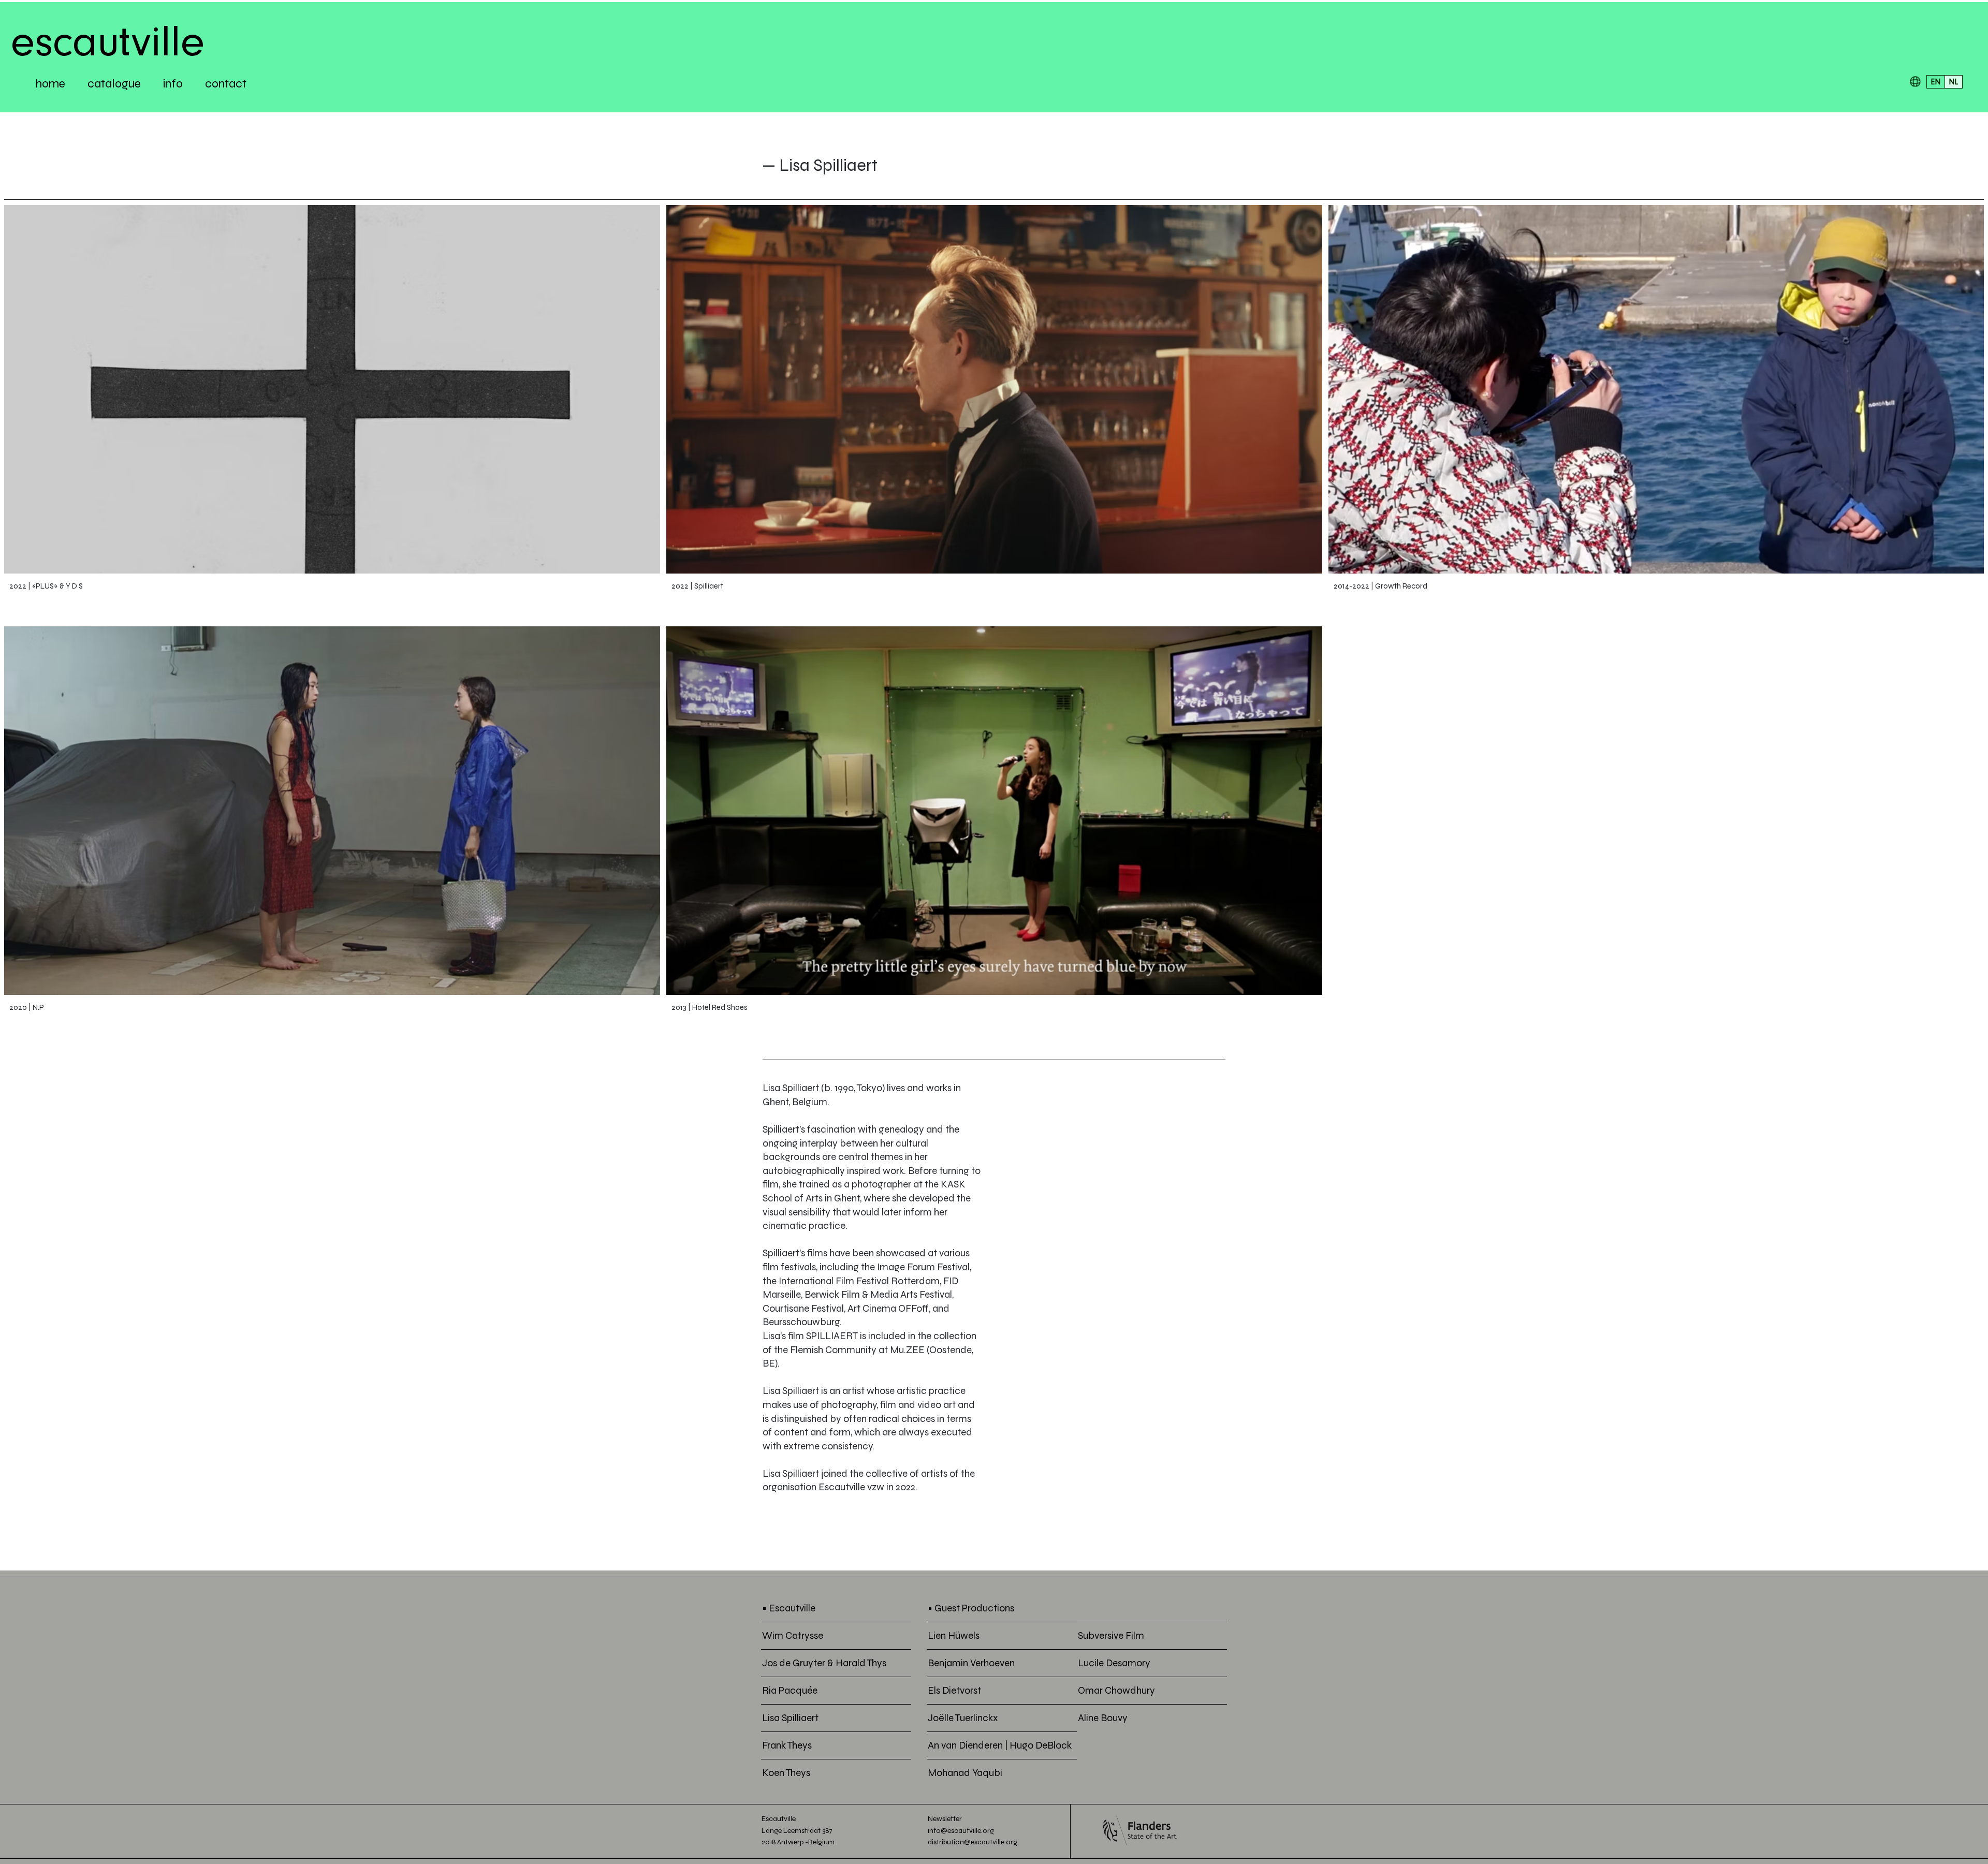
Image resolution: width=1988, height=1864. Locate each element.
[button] (1915, 82)
